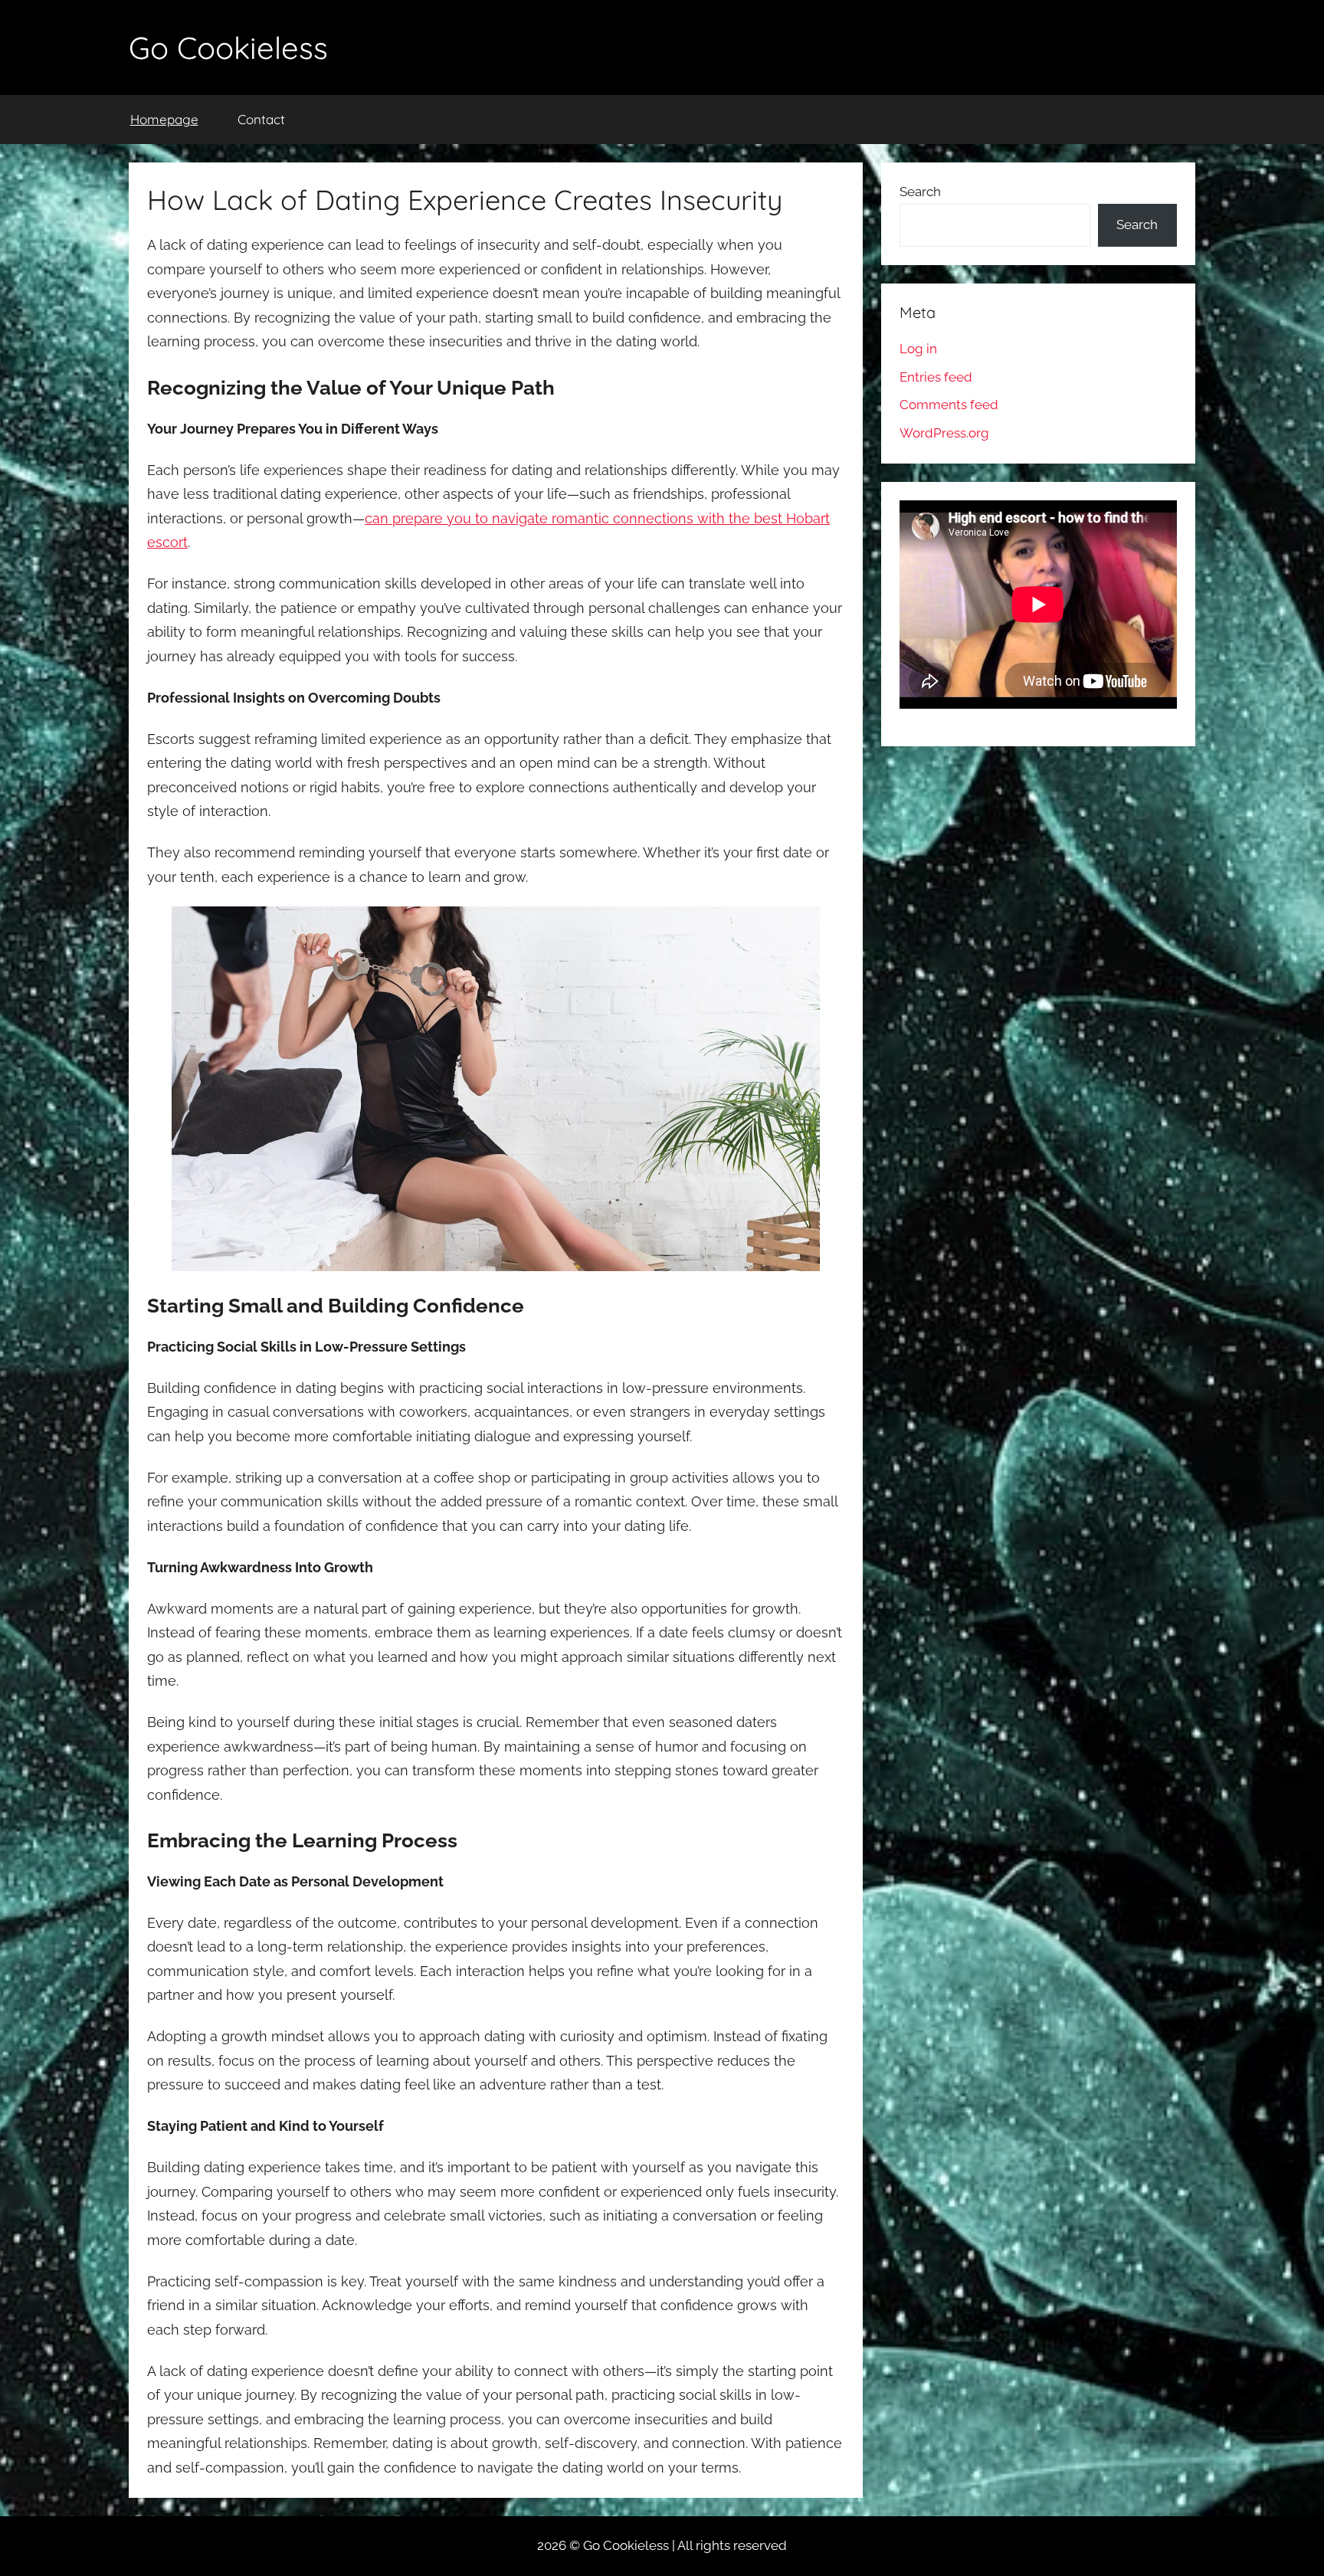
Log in (918, 349)
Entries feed (936, 377)
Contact (261, 119)
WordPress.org (944, 433)
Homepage (164, 119)
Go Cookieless (228, 48)
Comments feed (949, 405)
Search (920, 192)
